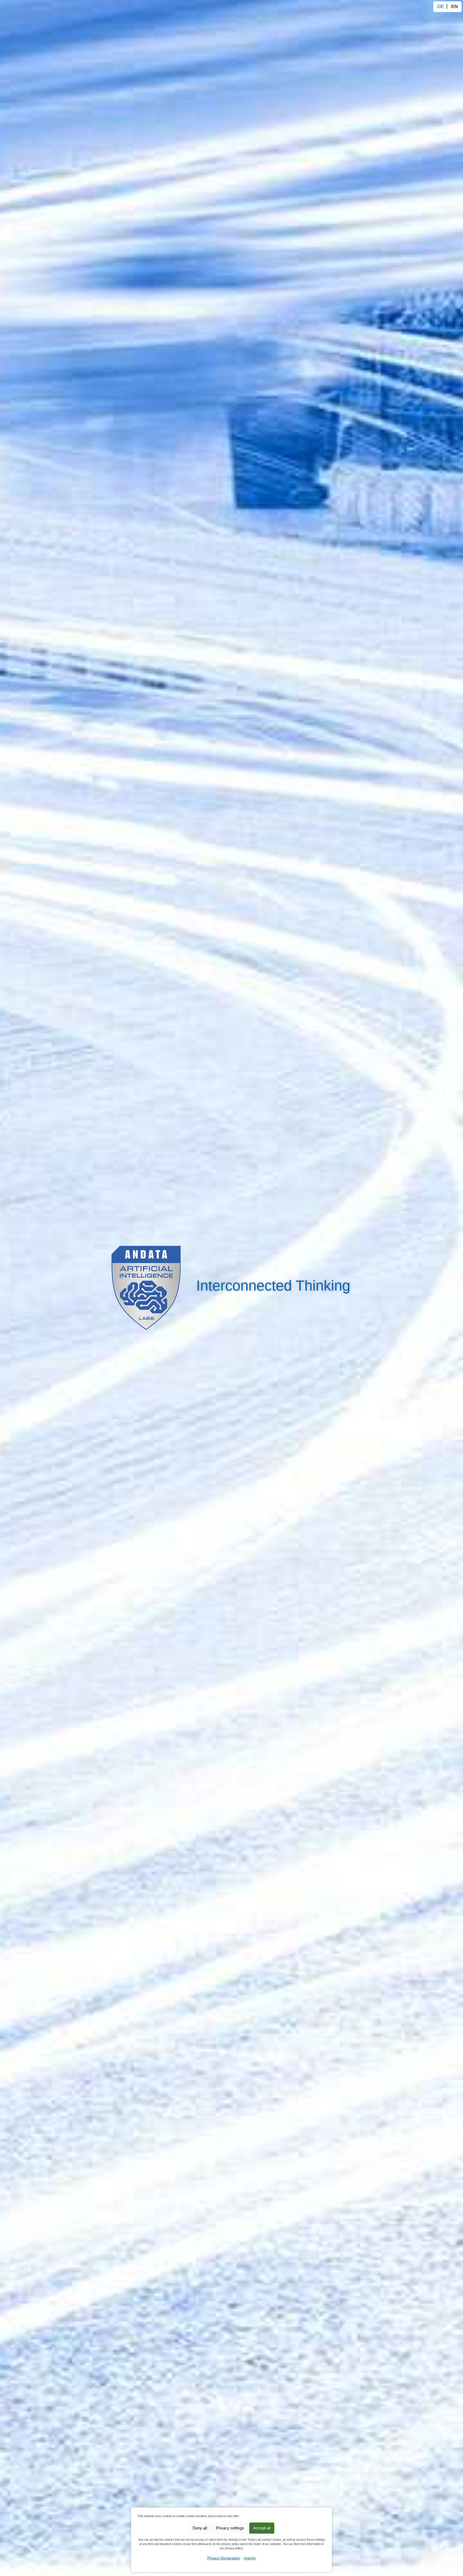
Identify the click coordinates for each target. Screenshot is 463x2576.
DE (441, 6)
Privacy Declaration (224, 2558)
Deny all (200, 2528)
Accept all (262, 2528)
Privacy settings (230, 2528)
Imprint (250, 2558)
